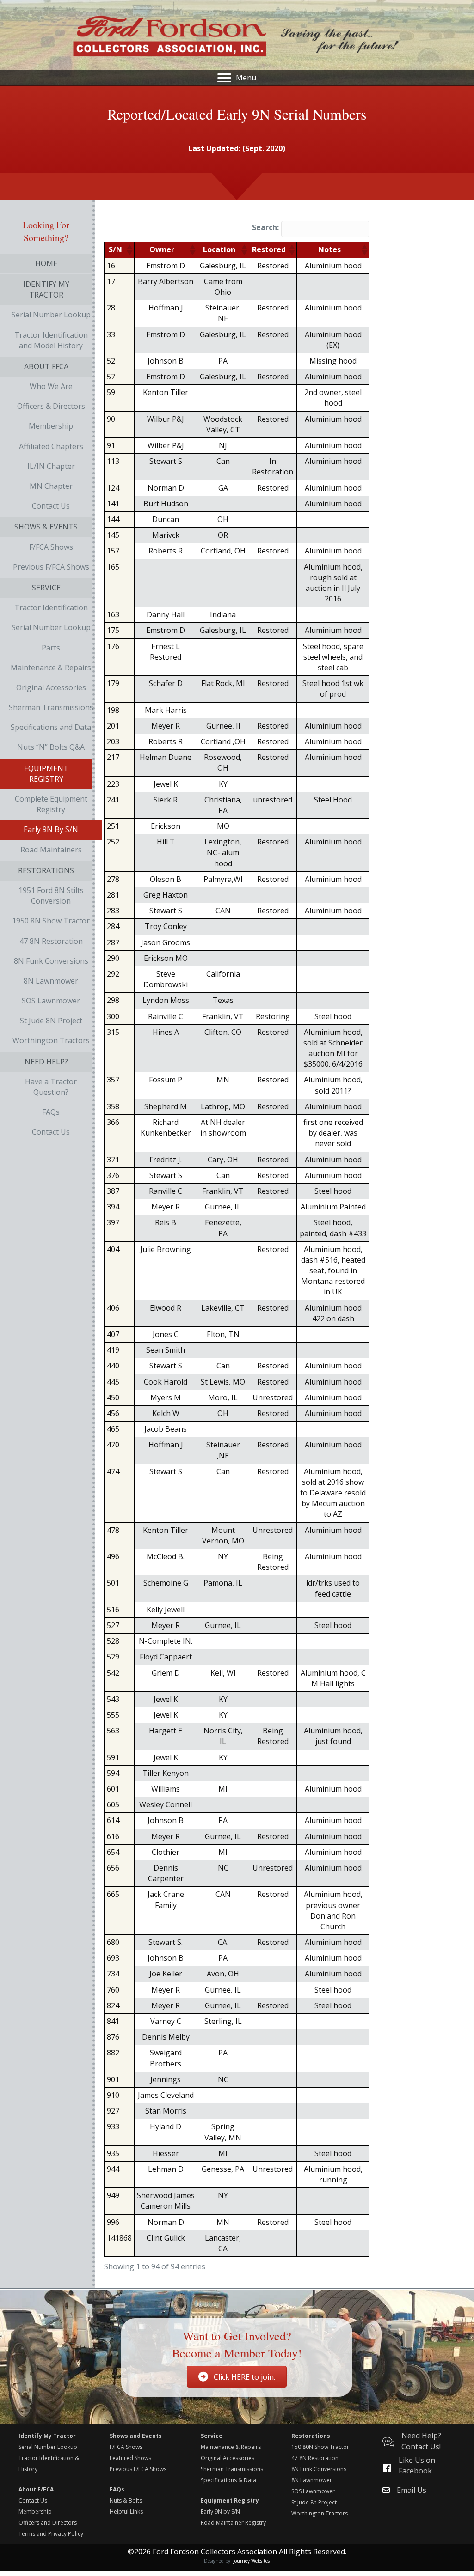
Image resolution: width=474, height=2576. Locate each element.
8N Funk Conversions (319, 2469)
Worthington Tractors (320, 2513)
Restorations (311, 2436)
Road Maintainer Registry (233, 2523)
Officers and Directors (48, 2523)
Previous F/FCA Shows (138, 2469)
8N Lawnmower (312, 2480)
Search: (265, 227)
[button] (129, 250)
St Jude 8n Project (314, 2502)
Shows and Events (136, 2436)
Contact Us (33, 2500)
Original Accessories (228, 2458)
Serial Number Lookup (48, 2447)
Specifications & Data (228, 2480)
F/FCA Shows (126, 2447)
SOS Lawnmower (313, 2491)
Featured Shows (130, 2458)
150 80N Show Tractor (320, 2447)
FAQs (117, 2489)
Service (212, 2436)
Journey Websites (251, 2561)
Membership (35, 2512)
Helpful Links (126, 2512)
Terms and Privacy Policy (51, 2534)
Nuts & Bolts (126, 2500)
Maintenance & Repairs (231, 2447)
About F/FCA (36, 2489)
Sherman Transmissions (232, 2469)
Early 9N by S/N (220, 2512)
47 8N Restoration (315, 2458)
